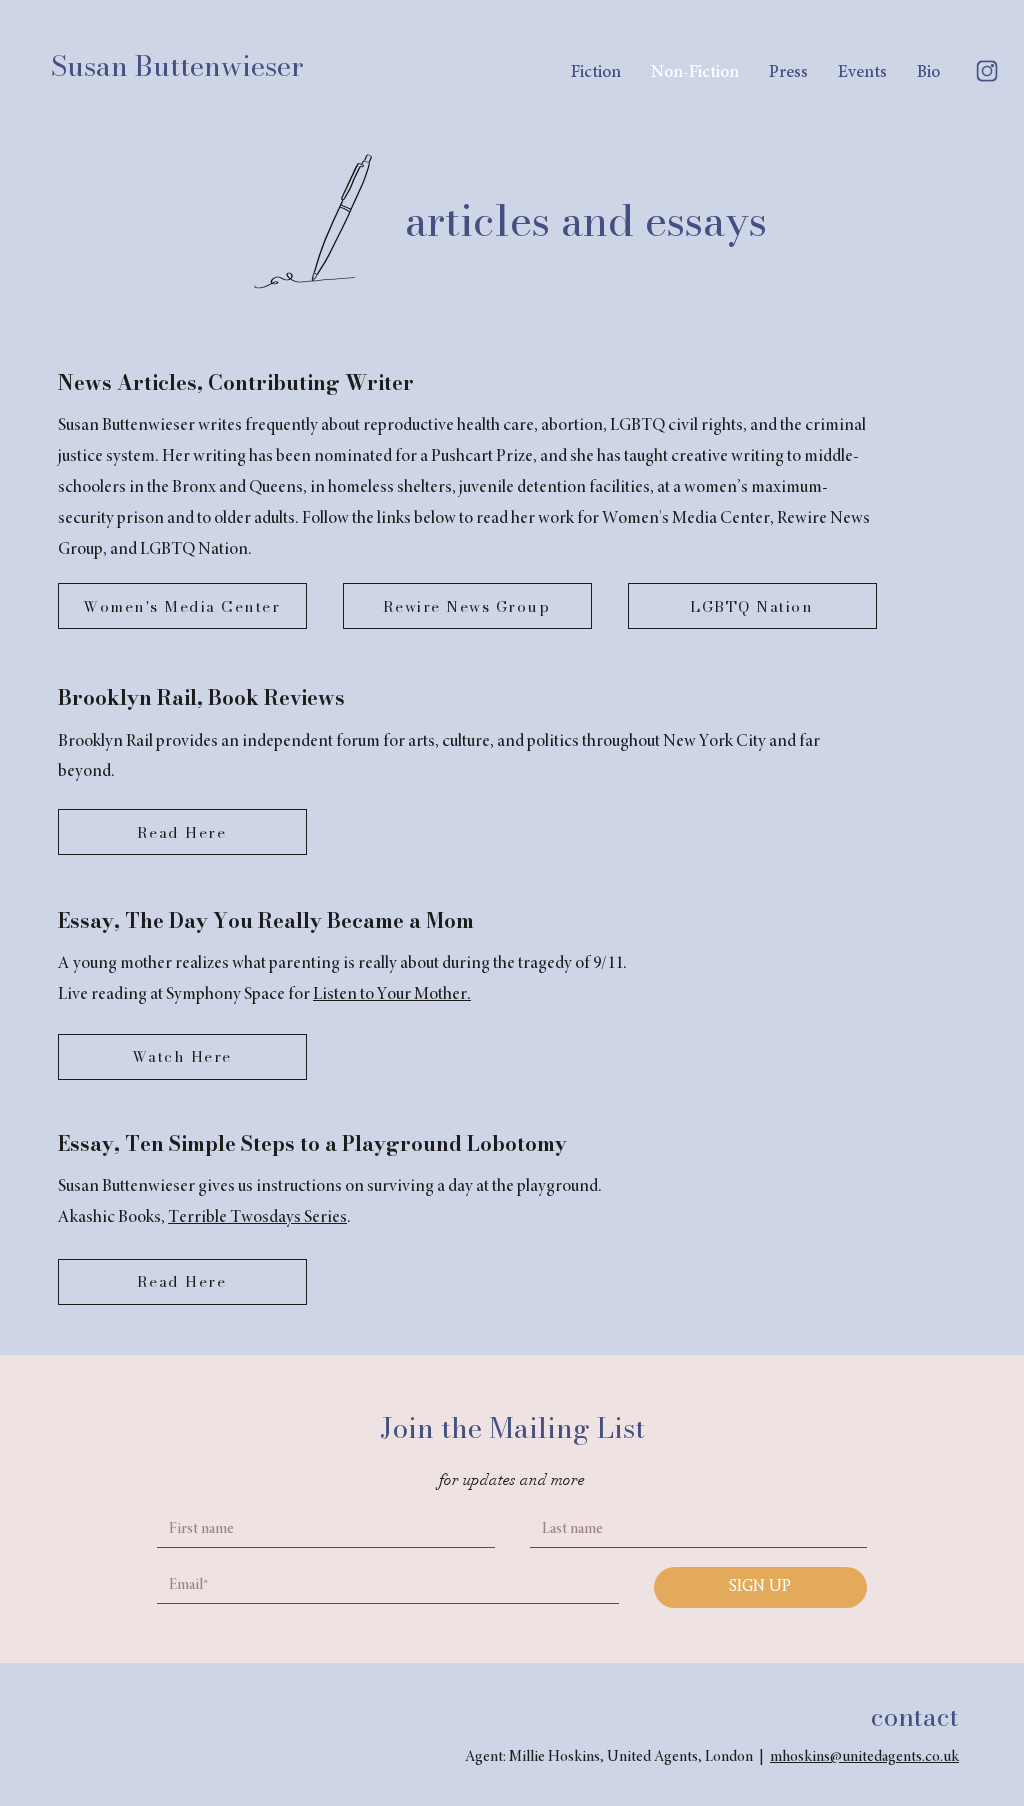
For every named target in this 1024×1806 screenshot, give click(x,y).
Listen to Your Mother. (392, 995)
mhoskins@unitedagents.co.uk (864, 1757)
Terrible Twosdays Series (257, 1218)
